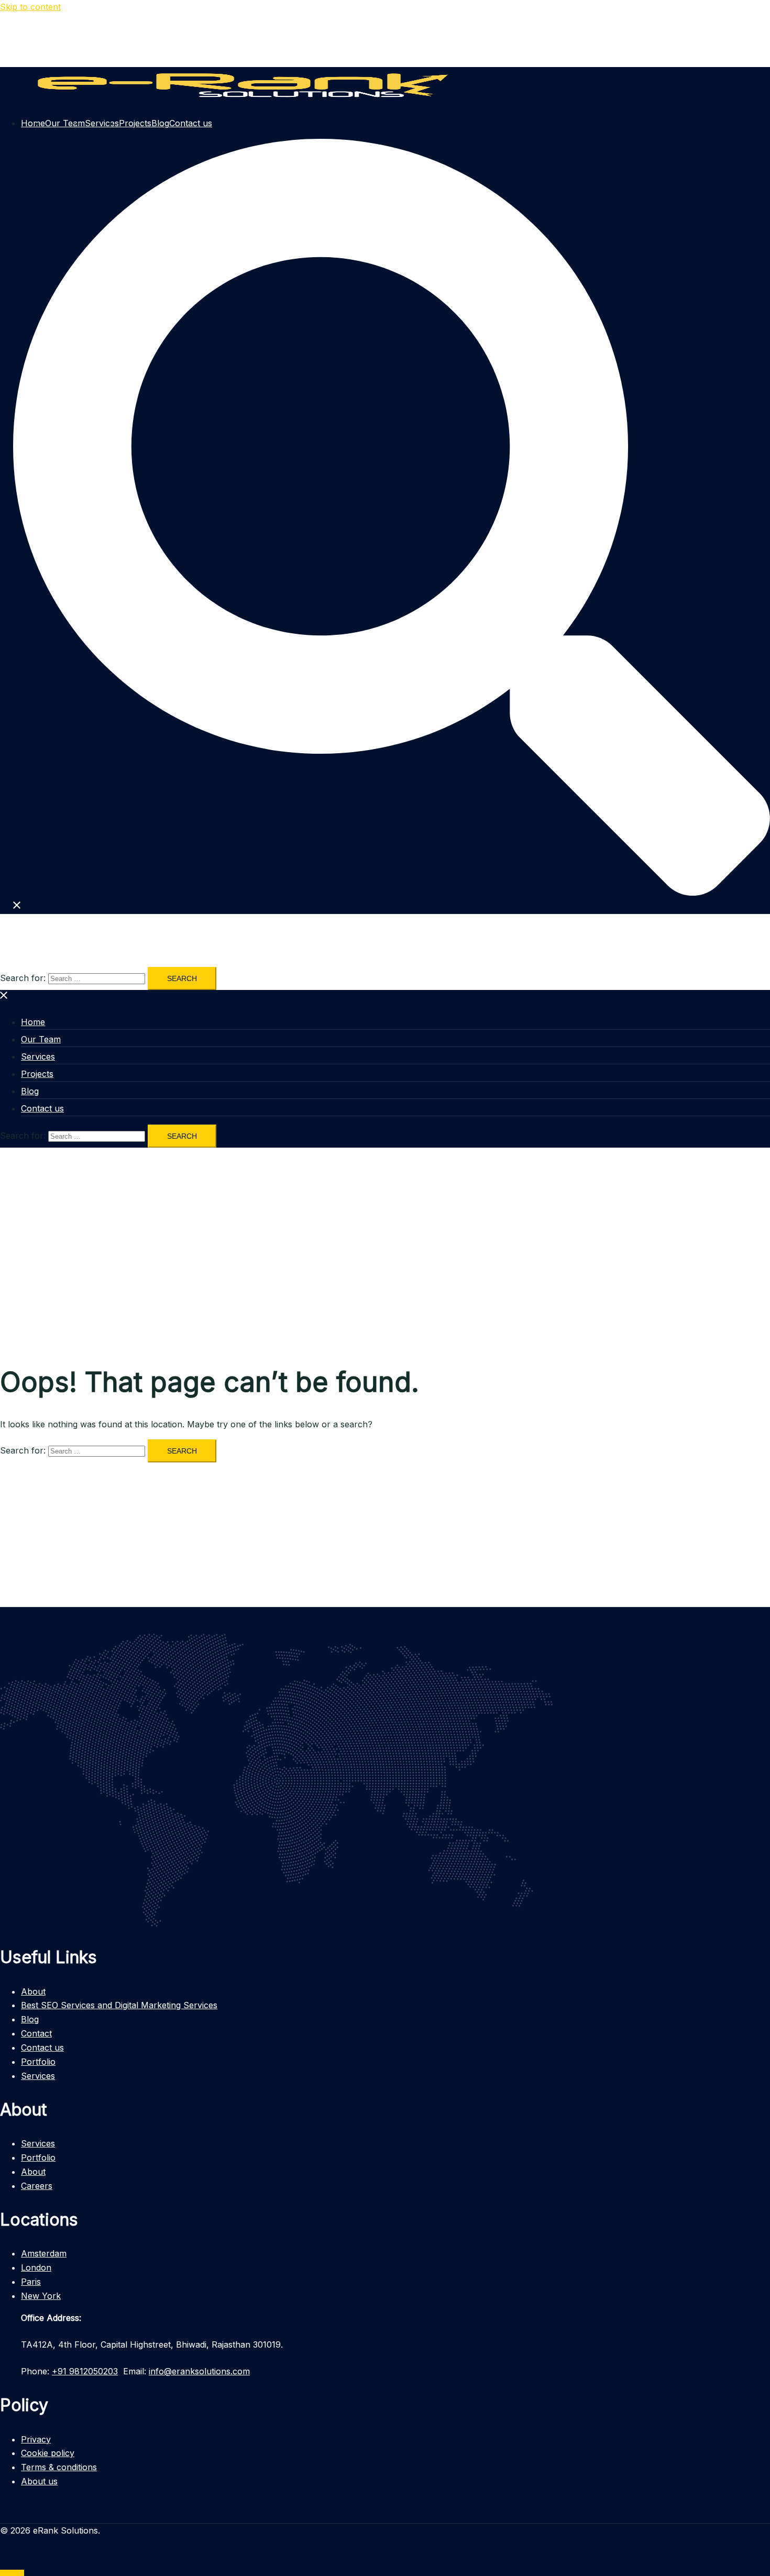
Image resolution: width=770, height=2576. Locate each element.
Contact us (191, 123)
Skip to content (30, 7)
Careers (37, 2186)
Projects (135, 123)
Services (102, 123)
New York (41, 2296)
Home (33, 123)
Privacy (36, 2439)
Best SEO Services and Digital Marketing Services (119, 2005)
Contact (36, 2033)
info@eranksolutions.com (199, 2371)
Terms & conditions (59, 2467)
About (33, 1991)
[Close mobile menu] (4, 997)
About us (39, 2481)
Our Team (65, 123)
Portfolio (38, 2062)
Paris (31, 2282)
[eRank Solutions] (235, 101)
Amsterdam (44, 2253)
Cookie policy (48, 2453)
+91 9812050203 (85, 2371)
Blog (30, 1091)
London (36, 2267)
